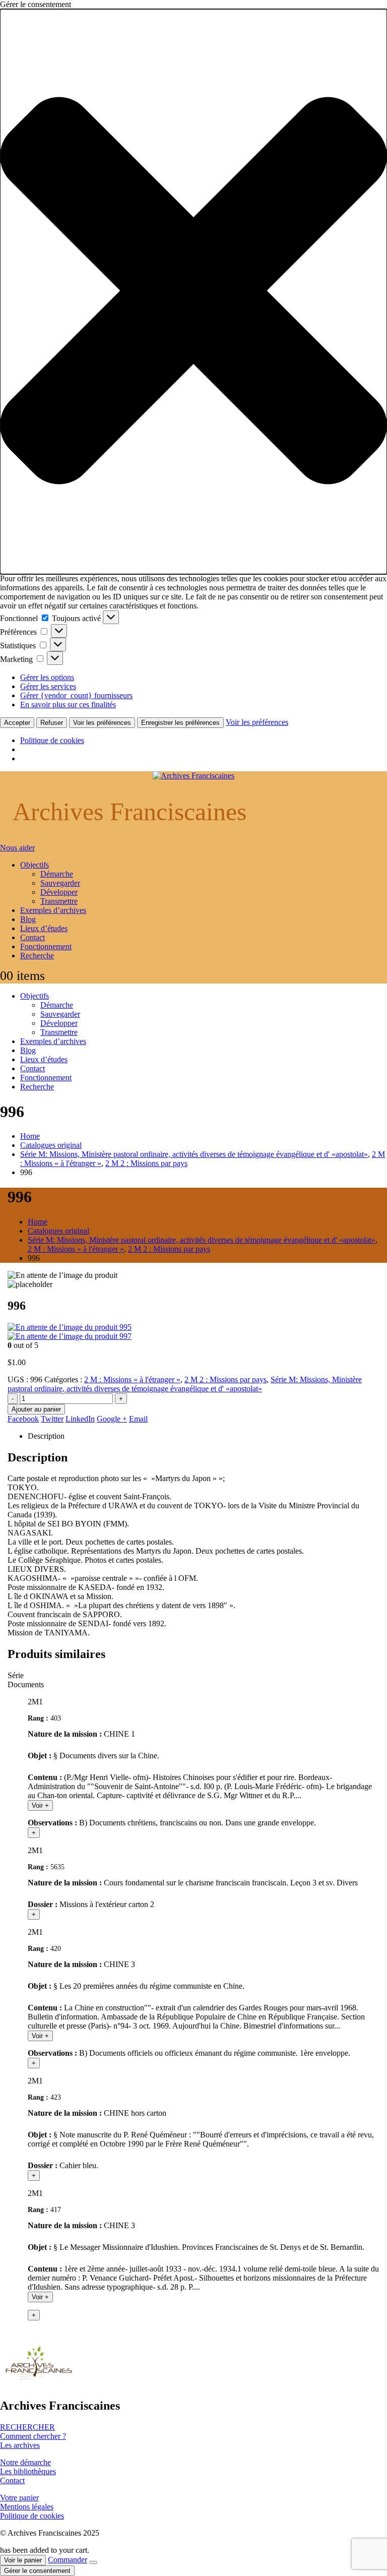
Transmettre (59, 901)
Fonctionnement (46, 946)
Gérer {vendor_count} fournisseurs (76, 695)
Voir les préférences (102, 723)
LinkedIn (80, 1419)
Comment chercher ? (33, 2436)
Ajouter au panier (36, 1409)
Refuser (52, 723)
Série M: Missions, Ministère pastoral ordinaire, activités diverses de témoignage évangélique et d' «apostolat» (185, 1384)
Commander (68, 2560)
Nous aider (17, 848)
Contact (33, 937)
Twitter (52, 1419)
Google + (112, 1419)
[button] (193, 292)
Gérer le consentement (37, 2571)
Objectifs (35, 865)
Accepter (17, 723)
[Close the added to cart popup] (93, 2562)
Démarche (57, 874)
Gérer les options (47, 677)
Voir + (40, 1805)
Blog (28, 919)
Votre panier (19, 2498)
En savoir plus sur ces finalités (68, 704)
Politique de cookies (52, 740)
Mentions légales (27, 2507)
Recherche (37, 956)
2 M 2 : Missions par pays (225, 1379)
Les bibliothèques (28, 2471)
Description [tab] (46, 1436)
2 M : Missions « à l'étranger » (132, 1379)
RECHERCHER (27, 2427)
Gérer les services (48, 686)
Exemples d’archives (53, 910)
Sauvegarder (60, 883)
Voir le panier (23, 2560)
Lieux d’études (44, 928)
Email (138, 1419)
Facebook (23, 1419)
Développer (59, 892)
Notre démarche (25, 2462)
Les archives (20, 2445)
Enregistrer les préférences (180, 723)
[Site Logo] (193, 776)
